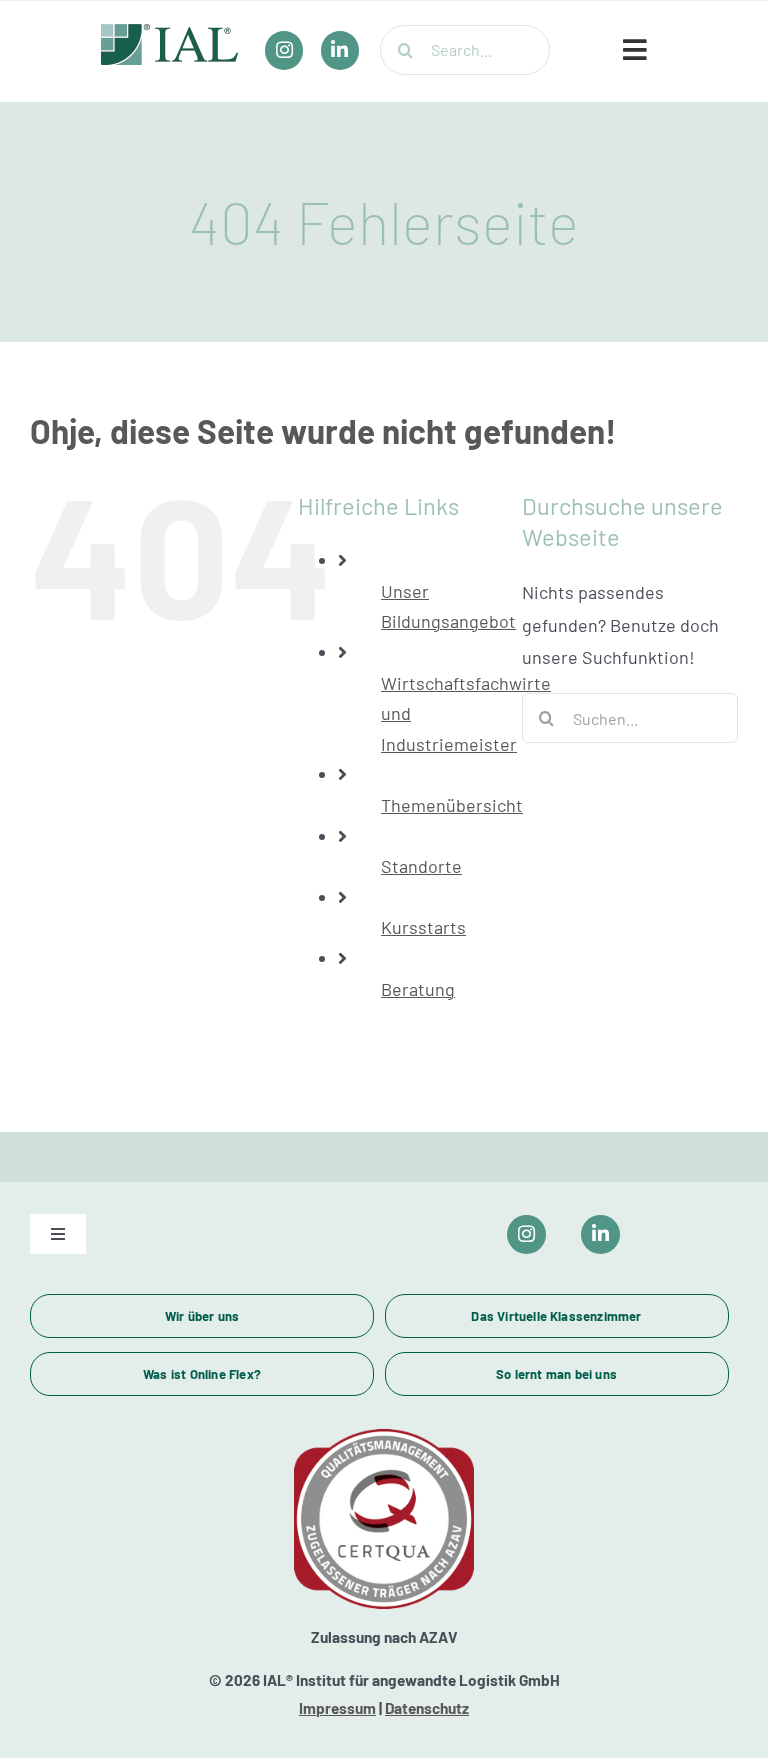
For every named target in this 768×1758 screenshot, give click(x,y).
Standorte (421, 866)
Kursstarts (423, 927)
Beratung (418, 989)
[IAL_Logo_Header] (170, 33)
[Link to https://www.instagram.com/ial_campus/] (526, 1234)
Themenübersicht (452, 805)
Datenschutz (427, 1708)
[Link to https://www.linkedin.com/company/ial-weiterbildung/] (600, 1234)
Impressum (337, 1708)
